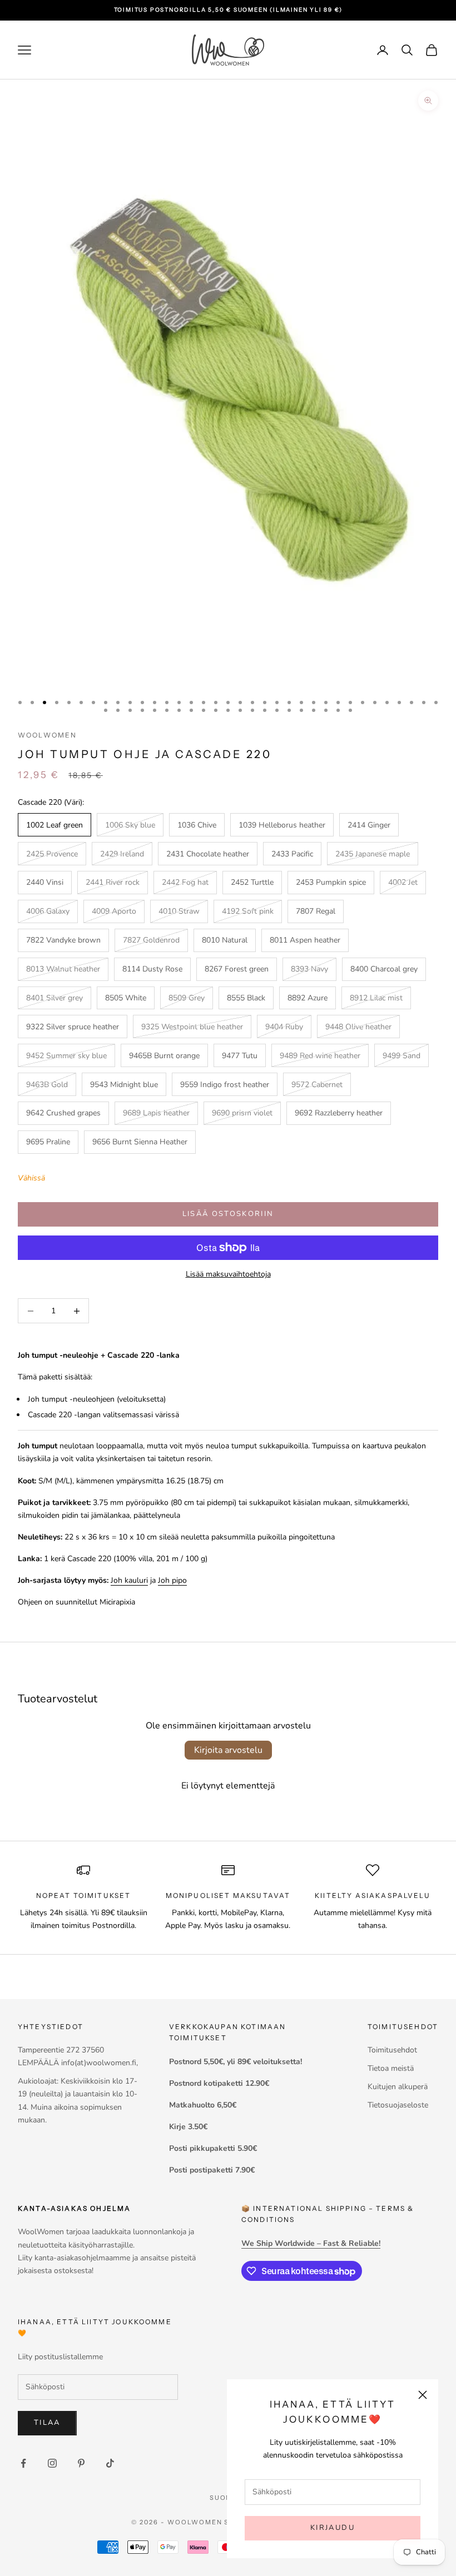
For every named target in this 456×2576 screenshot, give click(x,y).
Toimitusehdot (392, 2050)
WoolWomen (47, 735)
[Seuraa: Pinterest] (81, 2463)
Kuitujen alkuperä (398, 2087)
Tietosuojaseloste (398, 2105)
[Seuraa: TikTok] (110, 2463)
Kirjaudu (333, 2528)
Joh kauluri (129, 1580)
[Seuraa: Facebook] (23, 2463)
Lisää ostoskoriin (228, 1214)
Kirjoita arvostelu (228, 1750)
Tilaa (47, 2423)
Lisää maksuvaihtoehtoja (228, 1274)
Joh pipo (172, 1580)
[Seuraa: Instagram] (52, 2463)
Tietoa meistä (391, 2068)
